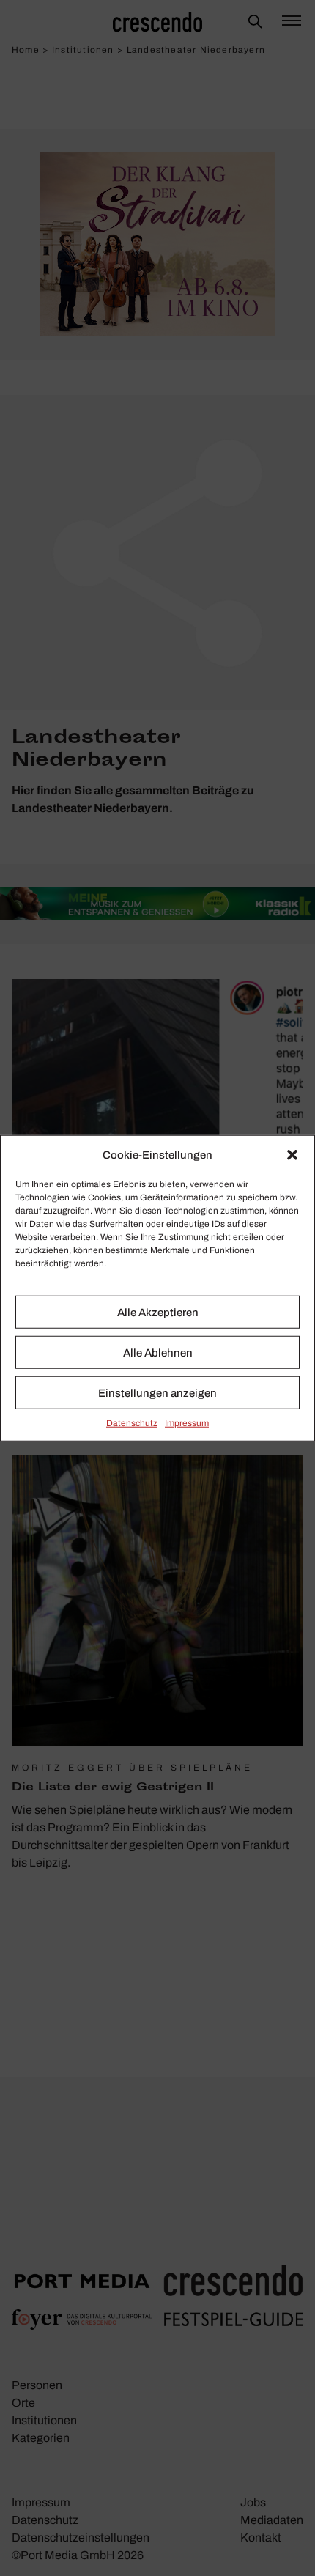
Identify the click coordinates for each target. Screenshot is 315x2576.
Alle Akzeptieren (158, 1312)
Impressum (187, 1423)
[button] (292, 1155)
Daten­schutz (132, 1423)
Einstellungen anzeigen (157, 1392)
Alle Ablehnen (158, 1352)
